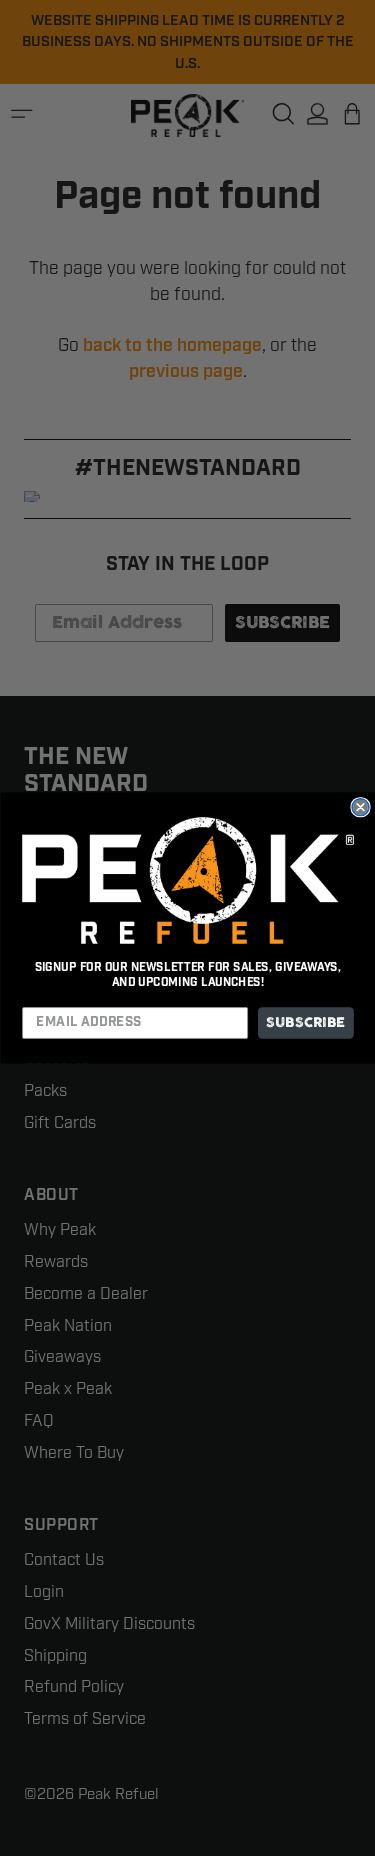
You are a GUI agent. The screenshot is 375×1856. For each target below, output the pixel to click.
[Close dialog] (360, 807)
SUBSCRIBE (305, 1022)
